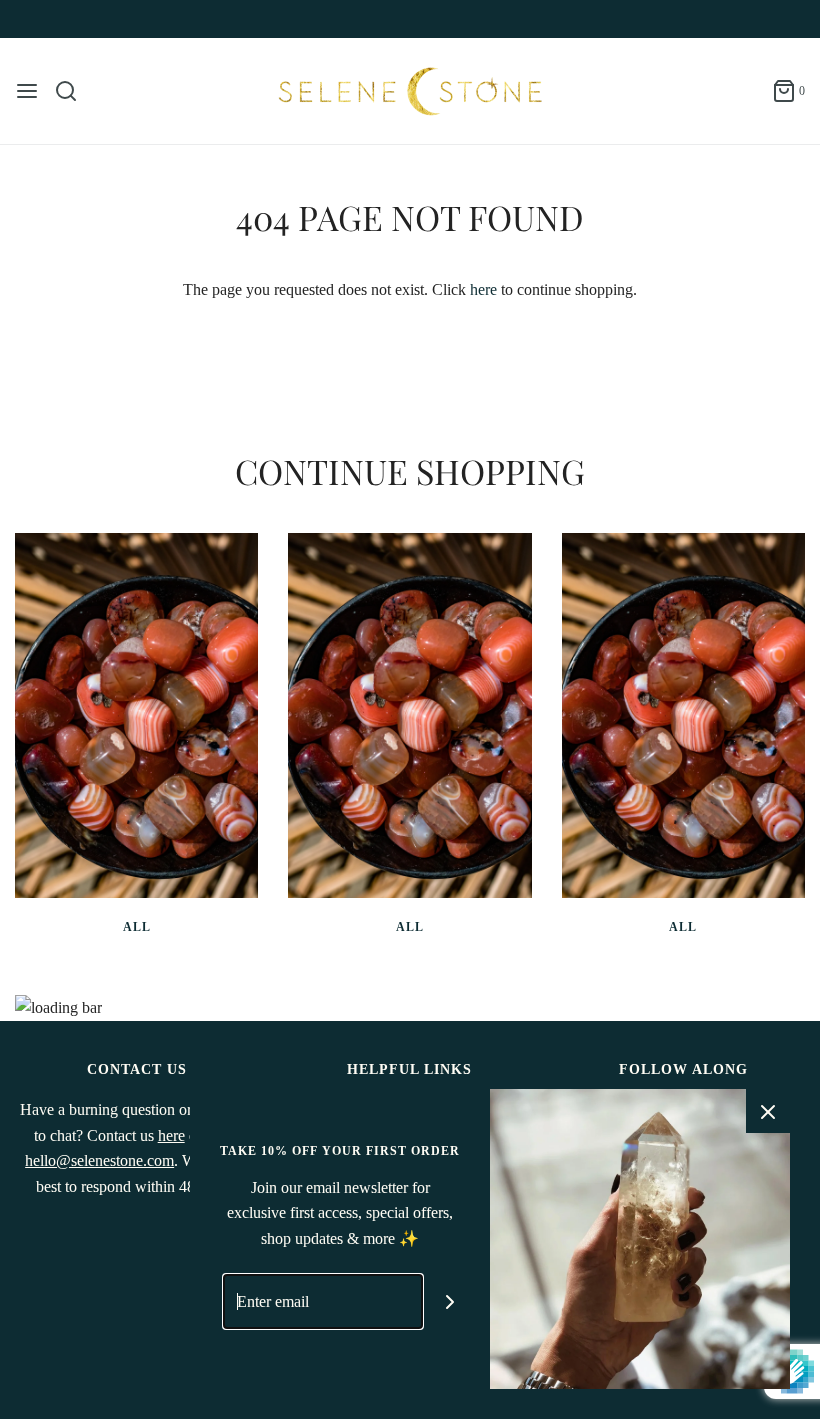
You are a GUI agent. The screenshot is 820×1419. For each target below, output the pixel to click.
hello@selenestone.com (99, 1160)
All (137, 927)
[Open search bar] (73, 91)
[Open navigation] (27, 91)
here (483, 289)
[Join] (450, 1301)
